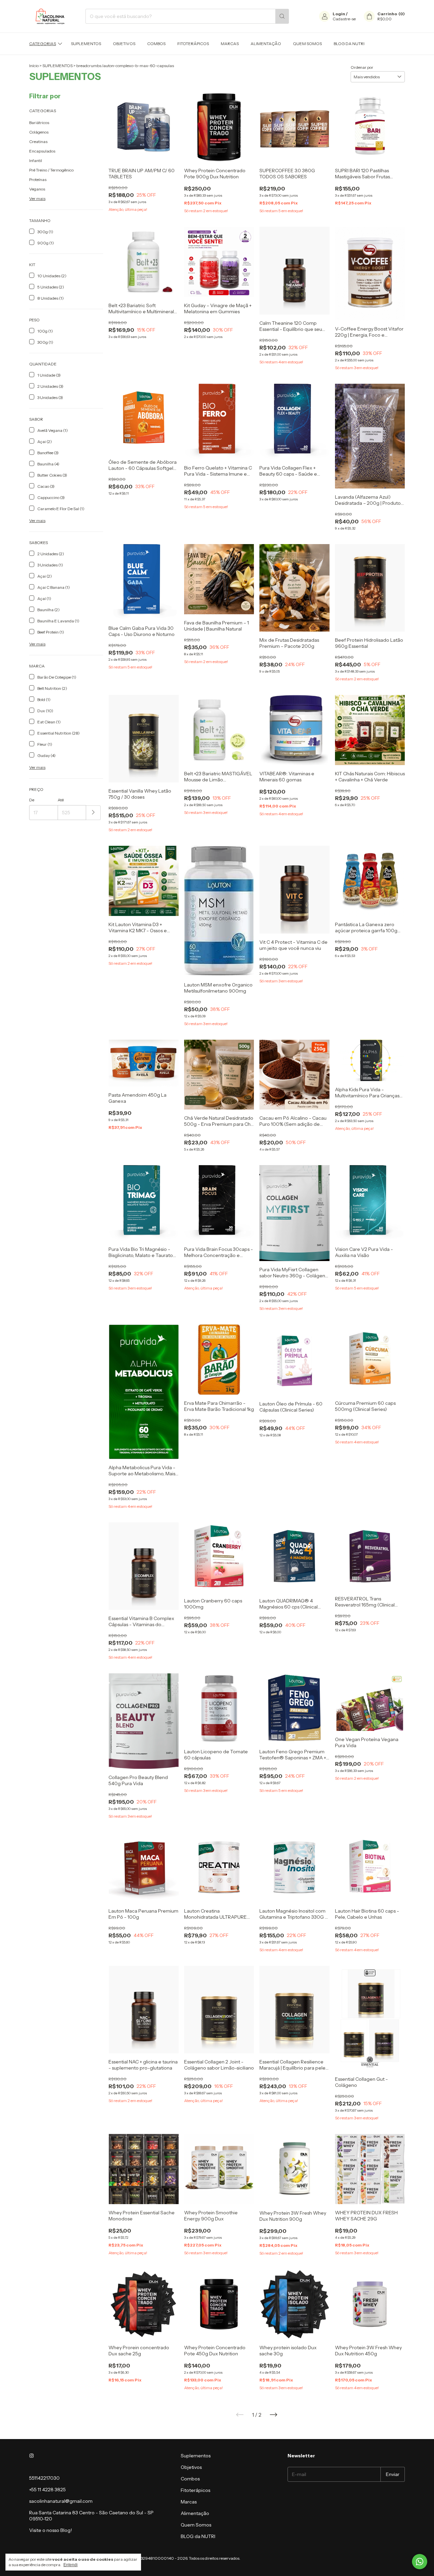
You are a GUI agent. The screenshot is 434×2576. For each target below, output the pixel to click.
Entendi (71, 2565)
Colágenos (39, 132)
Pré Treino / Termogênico (51, 170)
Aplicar (93, 813)
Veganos (37, 189)
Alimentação (266, 44)
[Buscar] (282, 16)
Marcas (230, 44)
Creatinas (38, 142)
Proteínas (38, 179)
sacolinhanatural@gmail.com (61, 2501)
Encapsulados (42, 151)
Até (61, 800)
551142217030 (44, 2478)
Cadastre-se (344, 19)
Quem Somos (307, 44)
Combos (156, 44)
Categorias (43, 44)
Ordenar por (362, 67)
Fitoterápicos (193, 44)
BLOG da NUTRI (349, 44)
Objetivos (124, 44)
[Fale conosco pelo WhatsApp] (420, 2562)
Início (34, 66)
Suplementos (86, 44)
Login (339, 14)
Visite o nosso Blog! (51, 2530)
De (32, 800)
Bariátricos (39, 123)
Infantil (36, 161)
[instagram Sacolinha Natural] (32, 2456)
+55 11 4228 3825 (47, 2490)
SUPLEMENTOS (57, 66)
